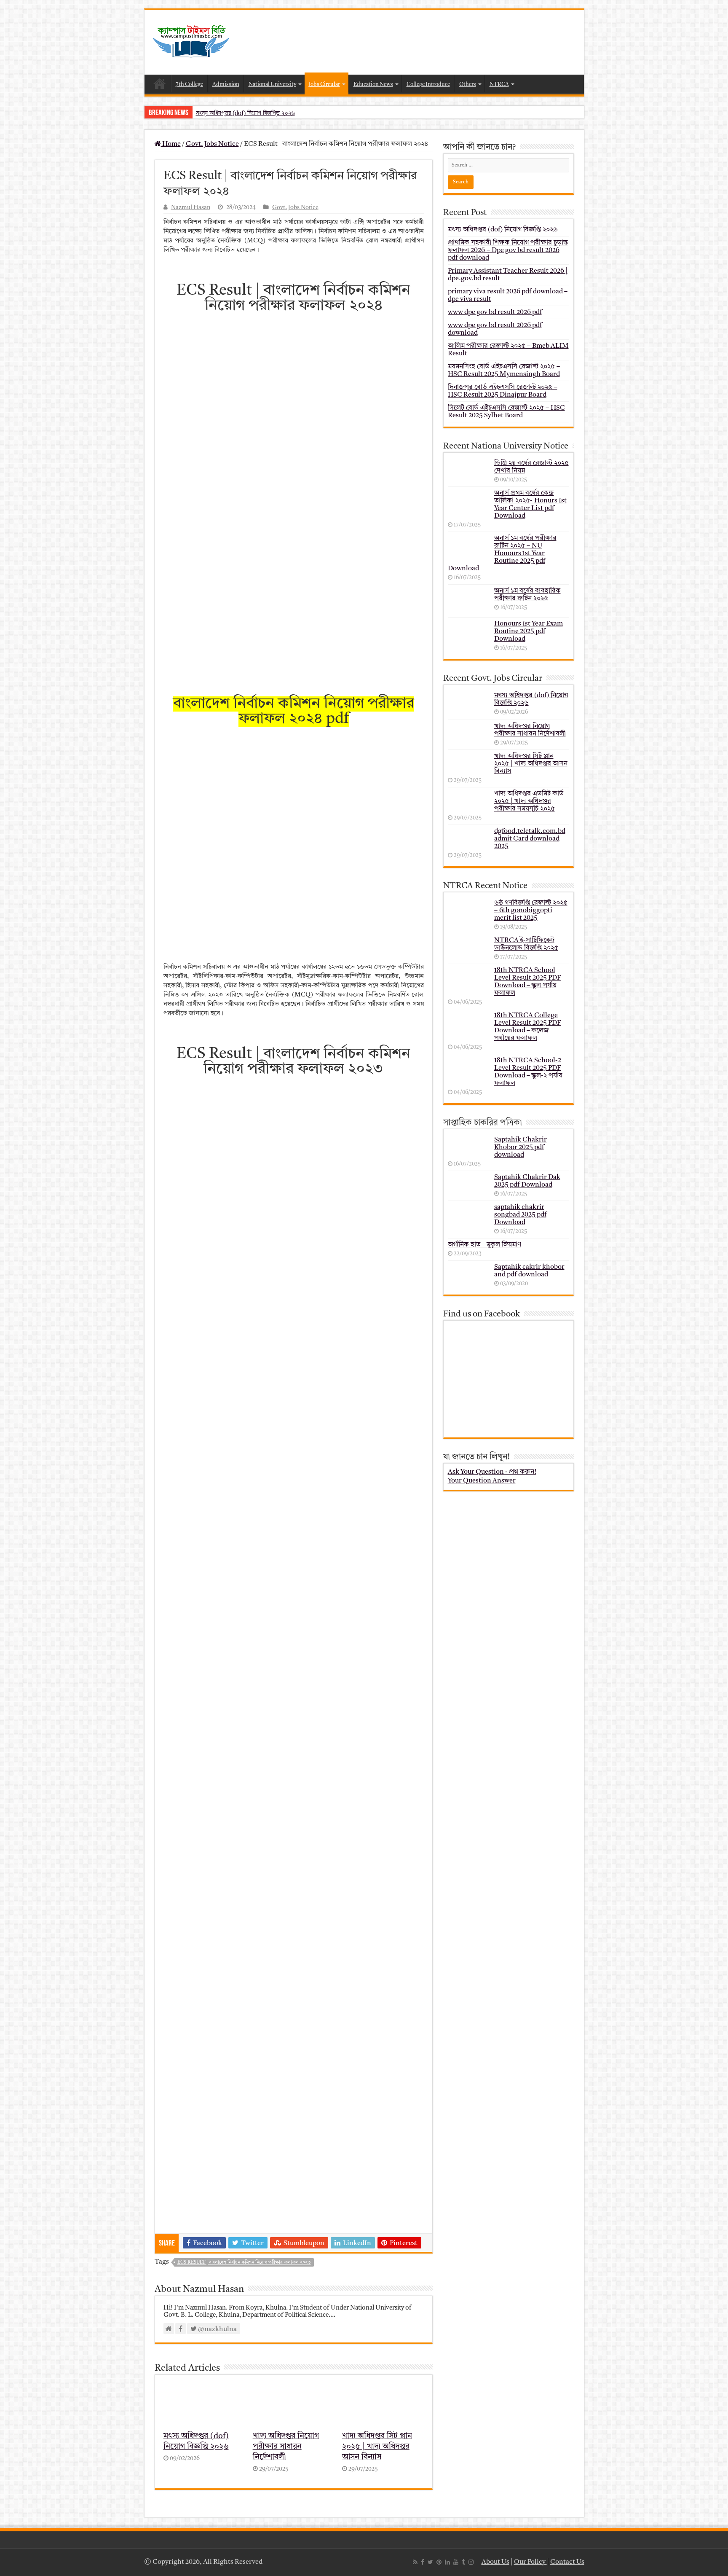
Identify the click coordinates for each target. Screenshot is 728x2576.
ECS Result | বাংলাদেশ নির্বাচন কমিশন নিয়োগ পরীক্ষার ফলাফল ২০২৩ (244, 2263)
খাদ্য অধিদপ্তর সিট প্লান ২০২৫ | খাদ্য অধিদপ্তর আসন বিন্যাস (377, 2447)
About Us (495, 2562)
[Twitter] (430, 2562)
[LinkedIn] (447, 2562)
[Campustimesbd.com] (191, 42)
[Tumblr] (463, 2562)
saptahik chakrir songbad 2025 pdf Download (520, 1215)
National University (272, 85)
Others (468, 85)
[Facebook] (423, 2562)
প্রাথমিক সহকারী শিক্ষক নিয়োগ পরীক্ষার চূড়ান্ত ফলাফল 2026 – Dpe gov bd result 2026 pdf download (508, 250)
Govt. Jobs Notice (212, 144)
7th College (189, 85)
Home (160, 83)
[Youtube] (456, 2562)
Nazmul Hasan (191, 208)
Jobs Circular (324, 85)
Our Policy (530, 2562)
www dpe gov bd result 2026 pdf (495, 312)
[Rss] (415, 2562)
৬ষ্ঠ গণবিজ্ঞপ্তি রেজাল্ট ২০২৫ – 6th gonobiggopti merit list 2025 (531, 911)
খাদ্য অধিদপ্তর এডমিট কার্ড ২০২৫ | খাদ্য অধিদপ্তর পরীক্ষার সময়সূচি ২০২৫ (529, 801)
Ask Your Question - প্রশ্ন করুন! (492, 1472)
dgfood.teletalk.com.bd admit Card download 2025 (530, 839)
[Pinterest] (439, 2562)
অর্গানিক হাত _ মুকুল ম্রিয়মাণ (484, 1245)
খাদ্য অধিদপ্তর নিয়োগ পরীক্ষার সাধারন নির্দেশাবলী (286, 2447)
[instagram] (471, 2562)
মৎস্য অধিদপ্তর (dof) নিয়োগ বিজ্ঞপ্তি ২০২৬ (245, 113)
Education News (373, 85)
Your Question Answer (482, 1481)
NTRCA (499, 85)
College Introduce (428, 85)
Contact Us (567, 2562)
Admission (226, 85)
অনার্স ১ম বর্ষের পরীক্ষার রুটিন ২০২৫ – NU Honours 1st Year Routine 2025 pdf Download (502, 553)
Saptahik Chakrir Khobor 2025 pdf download (521, 1147)
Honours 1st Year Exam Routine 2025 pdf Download (529, 631)
